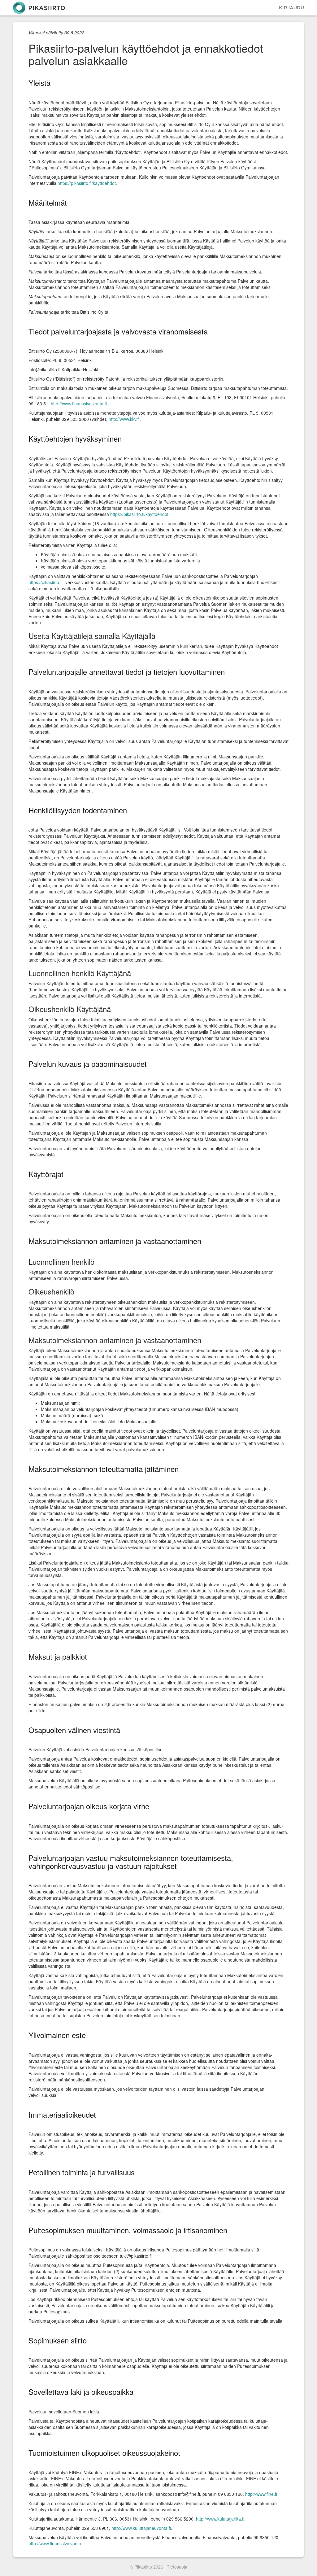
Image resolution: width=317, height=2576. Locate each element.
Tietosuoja (177, 2567)
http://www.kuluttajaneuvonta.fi (141, 2528)
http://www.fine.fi (261, 2494)
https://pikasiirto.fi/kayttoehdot (87, 183)
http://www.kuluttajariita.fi (220, 2519)
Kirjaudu (291, 8)
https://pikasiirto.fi (46, 582)
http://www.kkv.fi (124, 419)
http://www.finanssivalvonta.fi (79, 404)
